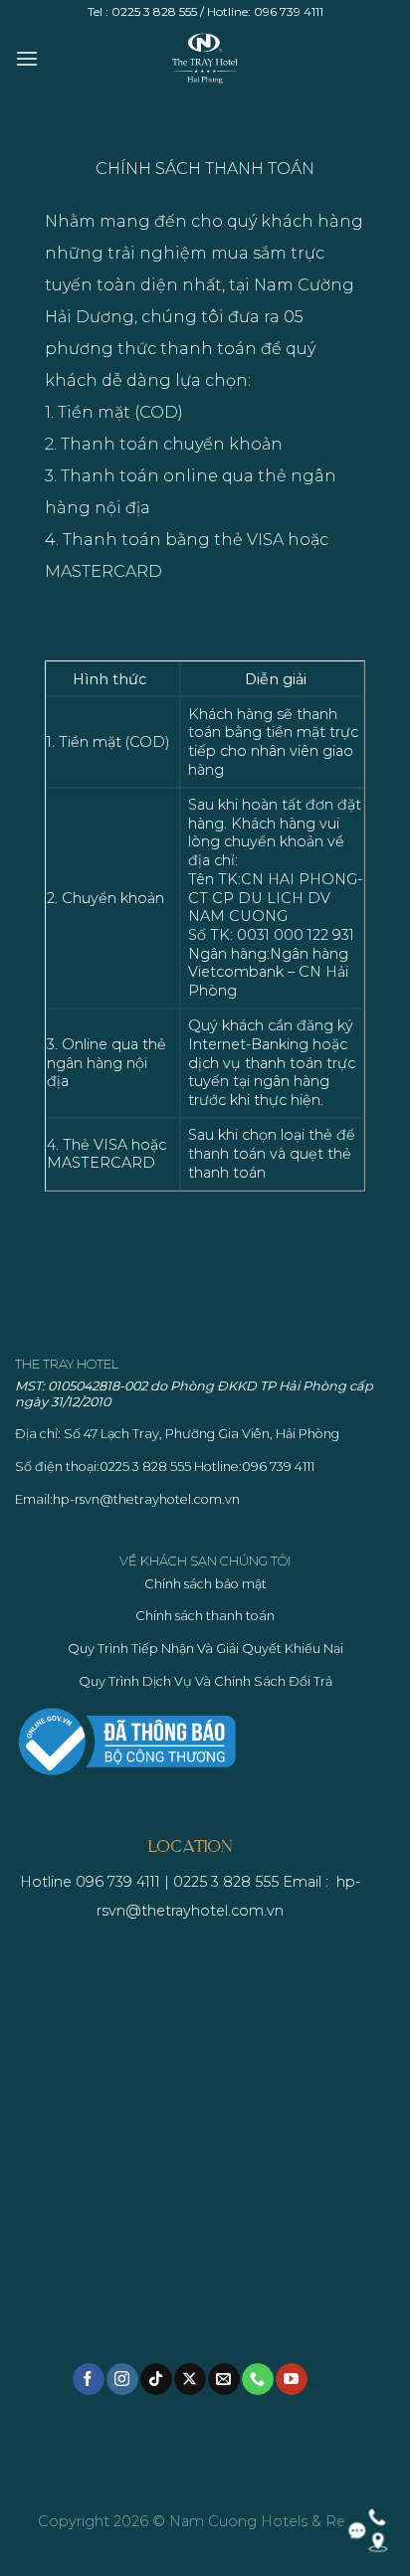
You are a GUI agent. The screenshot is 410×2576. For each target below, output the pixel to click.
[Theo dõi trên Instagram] (122, 2379)
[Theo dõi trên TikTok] (156, 2379)
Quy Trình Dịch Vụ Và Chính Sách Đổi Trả (205, 1681)
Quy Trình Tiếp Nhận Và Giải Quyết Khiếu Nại (205, 1649)
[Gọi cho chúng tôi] (257, 2379)
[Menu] (27, 58)
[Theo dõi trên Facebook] (88, 2379)
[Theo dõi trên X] (190, 2379)
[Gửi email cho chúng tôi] (223, 2379)
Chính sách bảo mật (205, 1584)
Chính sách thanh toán (205, 1616)
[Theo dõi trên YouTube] (291, 2379)
